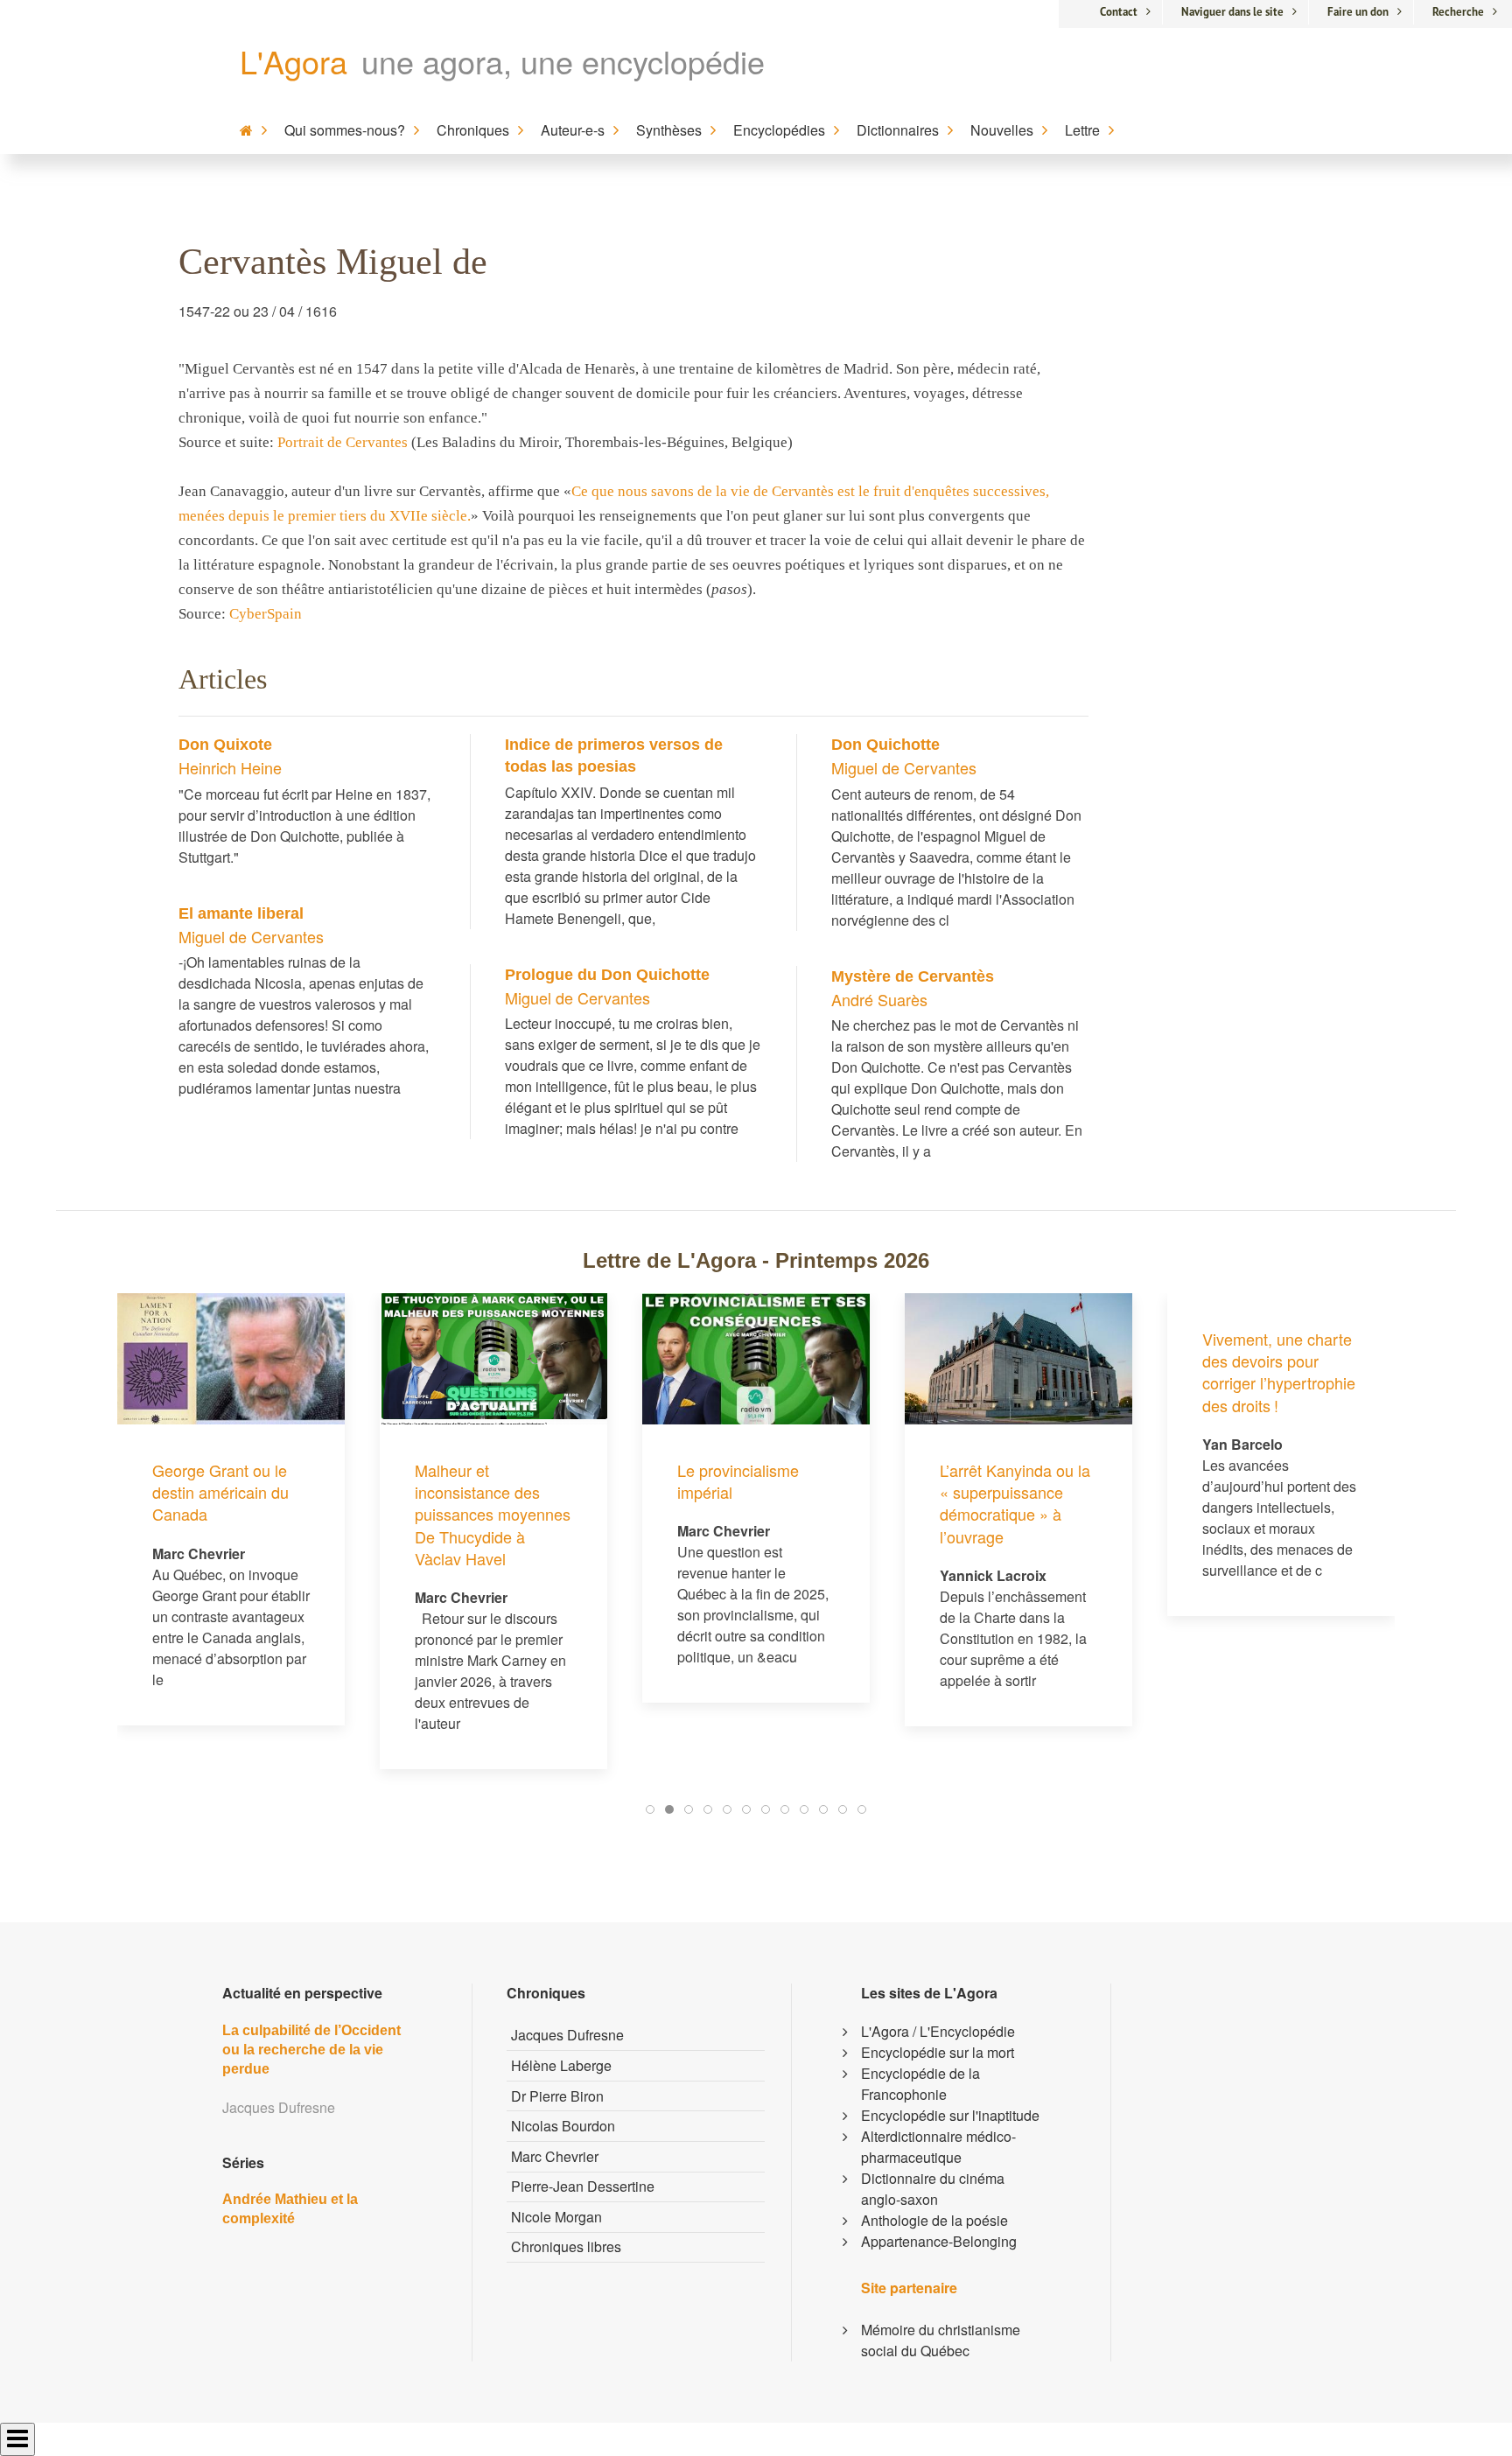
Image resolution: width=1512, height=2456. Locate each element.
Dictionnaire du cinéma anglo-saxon (933, 2189)
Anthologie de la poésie (934, 2220)
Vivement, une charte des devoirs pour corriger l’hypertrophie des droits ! (1279, 1372)
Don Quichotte (885, 745)
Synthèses (669, 130)
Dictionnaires (898, 130)
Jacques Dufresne (567, 2035)
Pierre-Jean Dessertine (583, 2186)
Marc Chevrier (555, 2156)
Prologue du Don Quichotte (607, 975)
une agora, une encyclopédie (563, 61)
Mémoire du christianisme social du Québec (941, 2340)
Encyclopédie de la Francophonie (920, 2084)
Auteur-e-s (573, 130)
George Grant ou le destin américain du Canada (220, 1492)
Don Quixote (225, 745)
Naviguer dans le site (1232, 12)
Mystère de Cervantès (913, 976)
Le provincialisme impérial (738, 1481)
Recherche (1458, 12)
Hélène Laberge (561, 2065)
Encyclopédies (779, 130)
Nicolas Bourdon (563, 2126)
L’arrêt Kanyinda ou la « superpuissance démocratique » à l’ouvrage (1015, 1503)
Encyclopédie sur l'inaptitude (950, 2115)
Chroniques (473, 130)
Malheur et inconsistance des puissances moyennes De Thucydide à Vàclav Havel (493, 1514)
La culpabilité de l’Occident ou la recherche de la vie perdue (311, 2050)
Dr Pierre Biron (557, 2096)
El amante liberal (241, 913)
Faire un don (1358, 12)
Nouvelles (1002, 130)
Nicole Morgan (556, 2217)
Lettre (1082, 130)
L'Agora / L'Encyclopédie (938, 2031)
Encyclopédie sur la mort (938, 2052)
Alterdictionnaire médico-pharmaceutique (938, 2147)
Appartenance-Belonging (939, 2241)
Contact (1119, 12)
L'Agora (294, 61)
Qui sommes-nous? (345, 130)
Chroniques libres (566, 2246)
